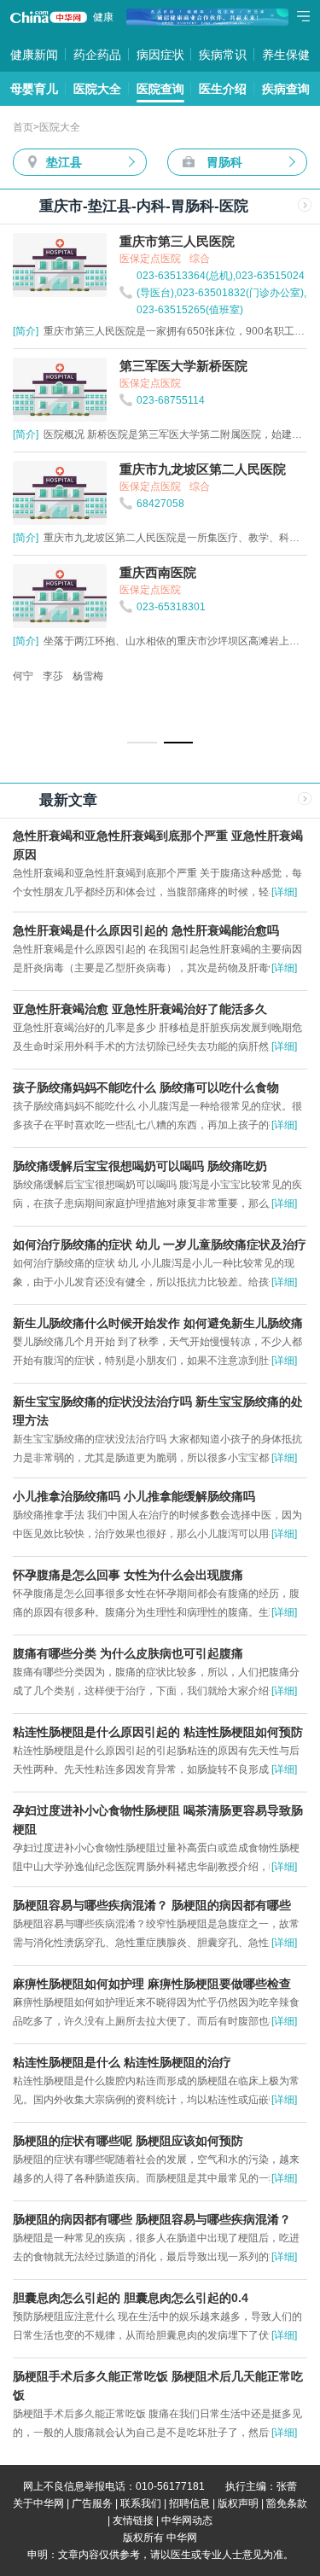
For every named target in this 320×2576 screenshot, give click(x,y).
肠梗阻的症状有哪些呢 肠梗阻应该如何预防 (128, 2141)
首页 (23, 127)
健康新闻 (34, 55)
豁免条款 (287, 2503)
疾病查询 (286, 89)
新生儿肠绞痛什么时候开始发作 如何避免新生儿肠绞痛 (158, 1323)
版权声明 (238, 2503)
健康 (103, 17)
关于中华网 (38, 2503)
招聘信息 (189, 2503)
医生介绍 (223, 89)
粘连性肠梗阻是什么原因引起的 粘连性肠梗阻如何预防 (158, 1732)
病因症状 (160, 55)
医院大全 (97, 89)
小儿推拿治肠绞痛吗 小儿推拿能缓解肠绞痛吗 (134, 1496)
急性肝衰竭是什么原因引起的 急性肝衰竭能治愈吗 (146, 930)
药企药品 (97, 55)
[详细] (284, 892)
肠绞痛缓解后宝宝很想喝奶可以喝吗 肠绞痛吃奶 (140, 1166)
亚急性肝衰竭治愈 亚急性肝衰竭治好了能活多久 (140, 1009)
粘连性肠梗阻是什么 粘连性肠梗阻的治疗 (122, 2062)
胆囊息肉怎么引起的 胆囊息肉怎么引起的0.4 (131, 2298)
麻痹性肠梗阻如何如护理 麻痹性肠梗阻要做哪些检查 (152, 1984)
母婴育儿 (34, 89)
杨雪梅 (88, 676)
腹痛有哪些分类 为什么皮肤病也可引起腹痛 (128, 1653)
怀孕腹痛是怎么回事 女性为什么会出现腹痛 (128, 1575)
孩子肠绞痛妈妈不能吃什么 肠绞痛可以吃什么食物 (146, 1087)
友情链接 (133, 2521)
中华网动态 (187, 2521)
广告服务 (92, 2503)
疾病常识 (223, 55)
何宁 (23, 676)
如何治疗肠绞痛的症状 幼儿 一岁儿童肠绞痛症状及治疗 (160, 1244)
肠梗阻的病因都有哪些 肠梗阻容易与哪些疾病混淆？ (152, 2219)
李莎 (53, 676)
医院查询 (160, 89)
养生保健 (286, 55)
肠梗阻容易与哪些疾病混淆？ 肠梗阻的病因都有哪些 (152, 1905)
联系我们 (141, 2503)
